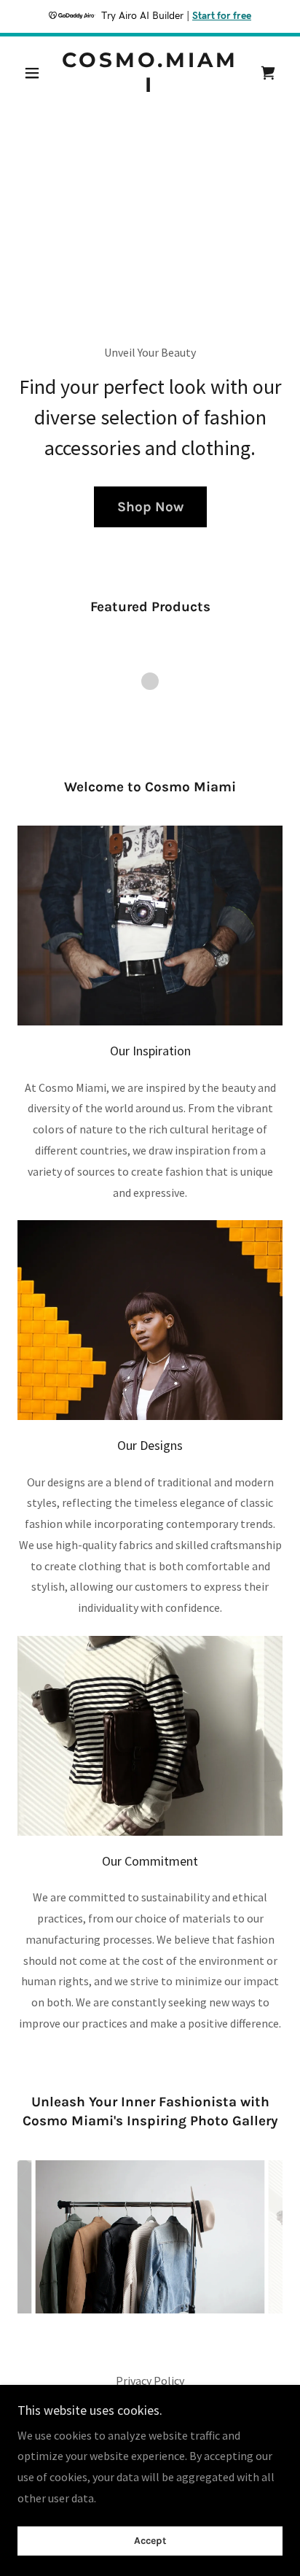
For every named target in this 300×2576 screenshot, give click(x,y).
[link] (150, 73)
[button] (37, 73)
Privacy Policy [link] (150, 2381)
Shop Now (150, 507)
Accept (150, 2541)
